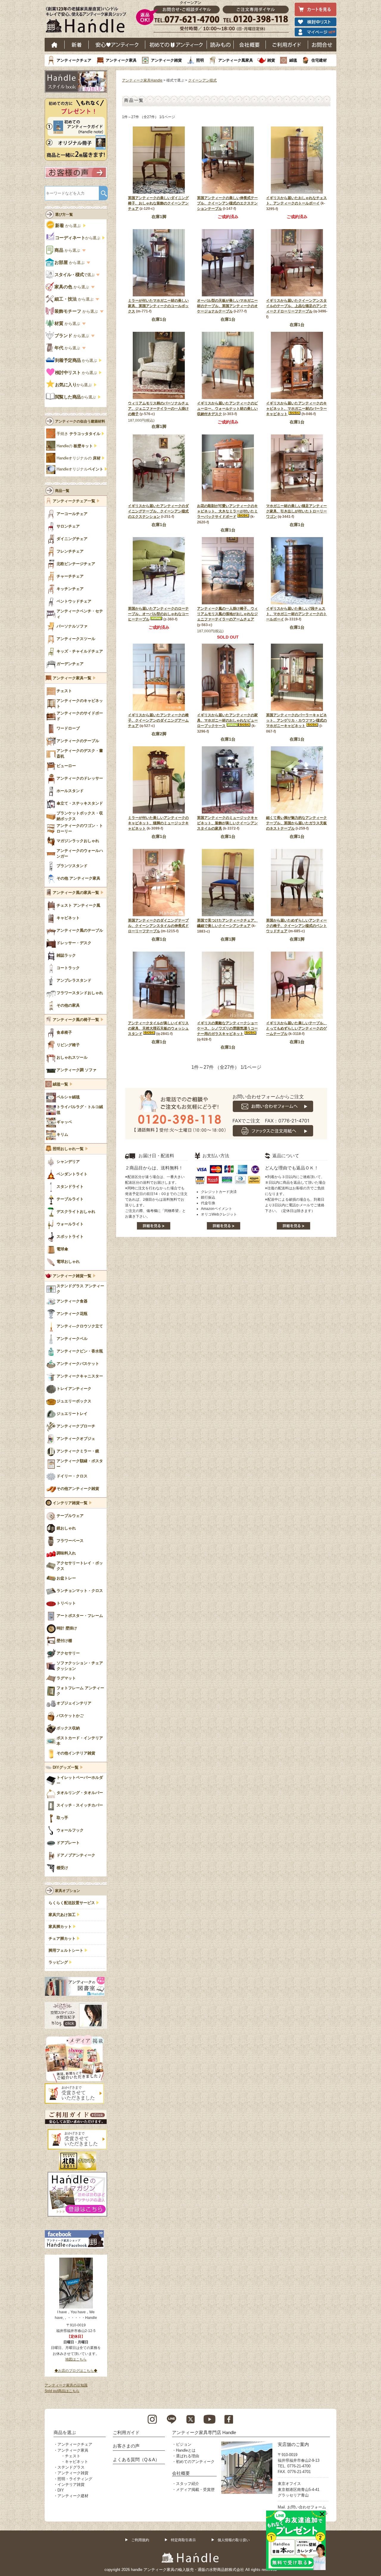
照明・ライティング (75, 2479)
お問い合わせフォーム (307, 2507)
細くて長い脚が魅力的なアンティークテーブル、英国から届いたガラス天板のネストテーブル (296, 823)
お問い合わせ (322, 45)
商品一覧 (62, 491)
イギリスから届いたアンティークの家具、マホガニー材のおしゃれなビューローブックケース (227, 720)
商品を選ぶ (65, 2432)
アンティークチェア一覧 (74, 501)
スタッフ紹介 (188, 2484)
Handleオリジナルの (79, 458)
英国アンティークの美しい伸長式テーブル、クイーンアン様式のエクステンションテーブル (227, 203)
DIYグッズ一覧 (66, 1768)
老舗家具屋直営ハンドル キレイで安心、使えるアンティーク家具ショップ (88, 21)
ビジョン (184, 2444)
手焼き (78, 434)
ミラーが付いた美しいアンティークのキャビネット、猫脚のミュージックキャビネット (158, 823)
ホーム (55, 45)
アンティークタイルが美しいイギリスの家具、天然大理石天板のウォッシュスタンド (158, 1028)
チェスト (73, 2456)
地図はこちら (76, 2359)
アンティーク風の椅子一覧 (76, 1020)
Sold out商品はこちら (62, 2391)
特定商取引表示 (183, 2540)
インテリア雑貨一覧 (70, 1503)
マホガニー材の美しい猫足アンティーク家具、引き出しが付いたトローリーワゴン (296, 511)
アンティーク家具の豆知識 (66, 2385)
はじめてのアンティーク (176, 45)
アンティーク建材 (73, 2496)
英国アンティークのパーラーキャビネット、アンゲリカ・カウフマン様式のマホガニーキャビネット (296, 720)
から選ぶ (68, 226)
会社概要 (250, 45)
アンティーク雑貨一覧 (72, 1276)
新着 (77, 45)
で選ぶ (75, 275)
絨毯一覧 (60, 1084)
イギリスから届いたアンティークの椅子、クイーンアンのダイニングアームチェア (158, 720)
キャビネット (76, 2462)
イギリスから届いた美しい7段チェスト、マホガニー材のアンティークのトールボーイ (296, 614)
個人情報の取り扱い (234, 2540)
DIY (61, 2490)
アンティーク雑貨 (166, 60)
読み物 (220, 45)
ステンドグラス (71, 2467)
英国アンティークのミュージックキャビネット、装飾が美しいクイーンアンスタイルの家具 (227, 823)
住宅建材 (319, 60)
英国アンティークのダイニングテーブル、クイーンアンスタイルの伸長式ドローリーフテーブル (158, 926)
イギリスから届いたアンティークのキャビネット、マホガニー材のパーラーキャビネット (296, 409)
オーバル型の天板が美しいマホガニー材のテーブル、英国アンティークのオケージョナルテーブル (227, 306)
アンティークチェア (74, 60)
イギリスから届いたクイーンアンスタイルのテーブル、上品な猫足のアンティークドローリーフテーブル (296, 306)
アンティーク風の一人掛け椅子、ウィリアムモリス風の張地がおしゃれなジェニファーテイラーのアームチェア (227, 614)
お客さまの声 (126, 2446)
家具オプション (68, 1891)
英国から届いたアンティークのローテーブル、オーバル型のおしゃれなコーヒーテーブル (158, 614)
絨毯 (293, 60)
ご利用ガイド (287, 45)
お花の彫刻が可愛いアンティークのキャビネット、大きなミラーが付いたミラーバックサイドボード (227, 511)
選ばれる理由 (188, 2456)
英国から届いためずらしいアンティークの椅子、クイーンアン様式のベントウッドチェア (296, 926)
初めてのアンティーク (195, 2462)
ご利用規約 (140, 2540)
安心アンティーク (117, 45)
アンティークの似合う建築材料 (80, 421)
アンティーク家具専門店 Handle (204, 2432)
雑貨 (271, 60)
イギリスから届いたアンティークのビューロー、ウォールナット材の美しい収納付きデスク (227, 409)
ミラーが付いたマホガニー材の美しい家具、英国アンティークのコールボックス (158, 306)
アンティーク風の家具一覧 (76, 893)
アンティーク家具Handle (142, 80)
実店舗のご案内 (293, 2444)
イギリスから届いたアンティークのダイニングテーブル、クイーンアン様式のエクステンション (158, 511)
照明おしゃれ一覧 (68, 1149)
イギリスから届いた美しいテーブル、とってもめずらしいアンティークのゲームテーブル (296, 1028)
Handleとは (186, 2450)
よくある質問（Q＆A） (136, 2460)
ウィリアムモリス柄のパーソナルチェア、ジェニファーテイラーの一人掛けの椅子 (158, 409)
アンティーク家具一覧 (72, 678)
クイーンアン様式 (202, 80)
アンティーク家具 (121, 60)
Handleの (75, 446)
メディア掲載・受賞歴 (195, 2490)
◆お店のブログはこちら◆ (76, 2371)
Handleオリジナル (80, 469)
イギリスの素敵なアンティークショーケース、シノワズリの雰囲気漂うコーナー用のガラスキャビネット (227, 1028)
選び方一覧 (64, 215)
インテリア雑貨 (71, 2484)
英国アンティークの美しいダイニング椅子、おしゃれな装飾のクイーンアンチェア (158, 203)
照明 (200, 60)
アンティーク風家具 (236, 60)
